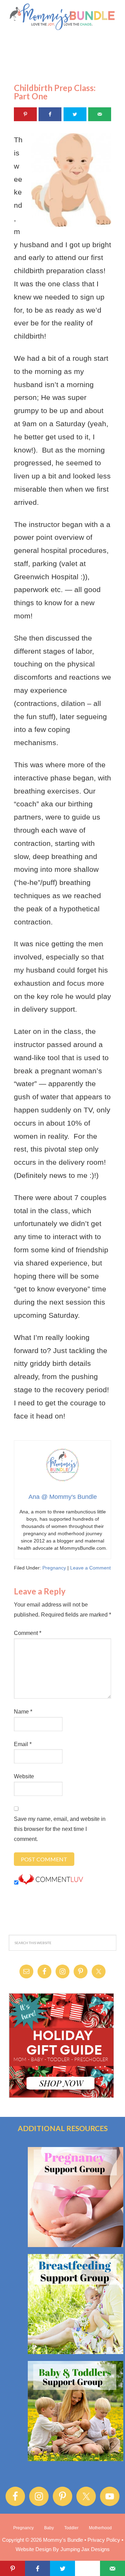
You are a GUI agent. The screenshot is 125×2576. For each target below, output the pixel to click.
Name (23, 1712)
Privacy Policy (104, 2540)
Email (23, 1744)
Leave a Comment (90, 1568)
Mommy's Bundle (62, 17)
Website (24, 1776)
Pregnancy (54, 1568)
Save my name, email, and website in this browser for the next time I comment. (60, 1829)
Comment (28, 1633)
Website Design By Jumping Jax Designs (63, 2549)
